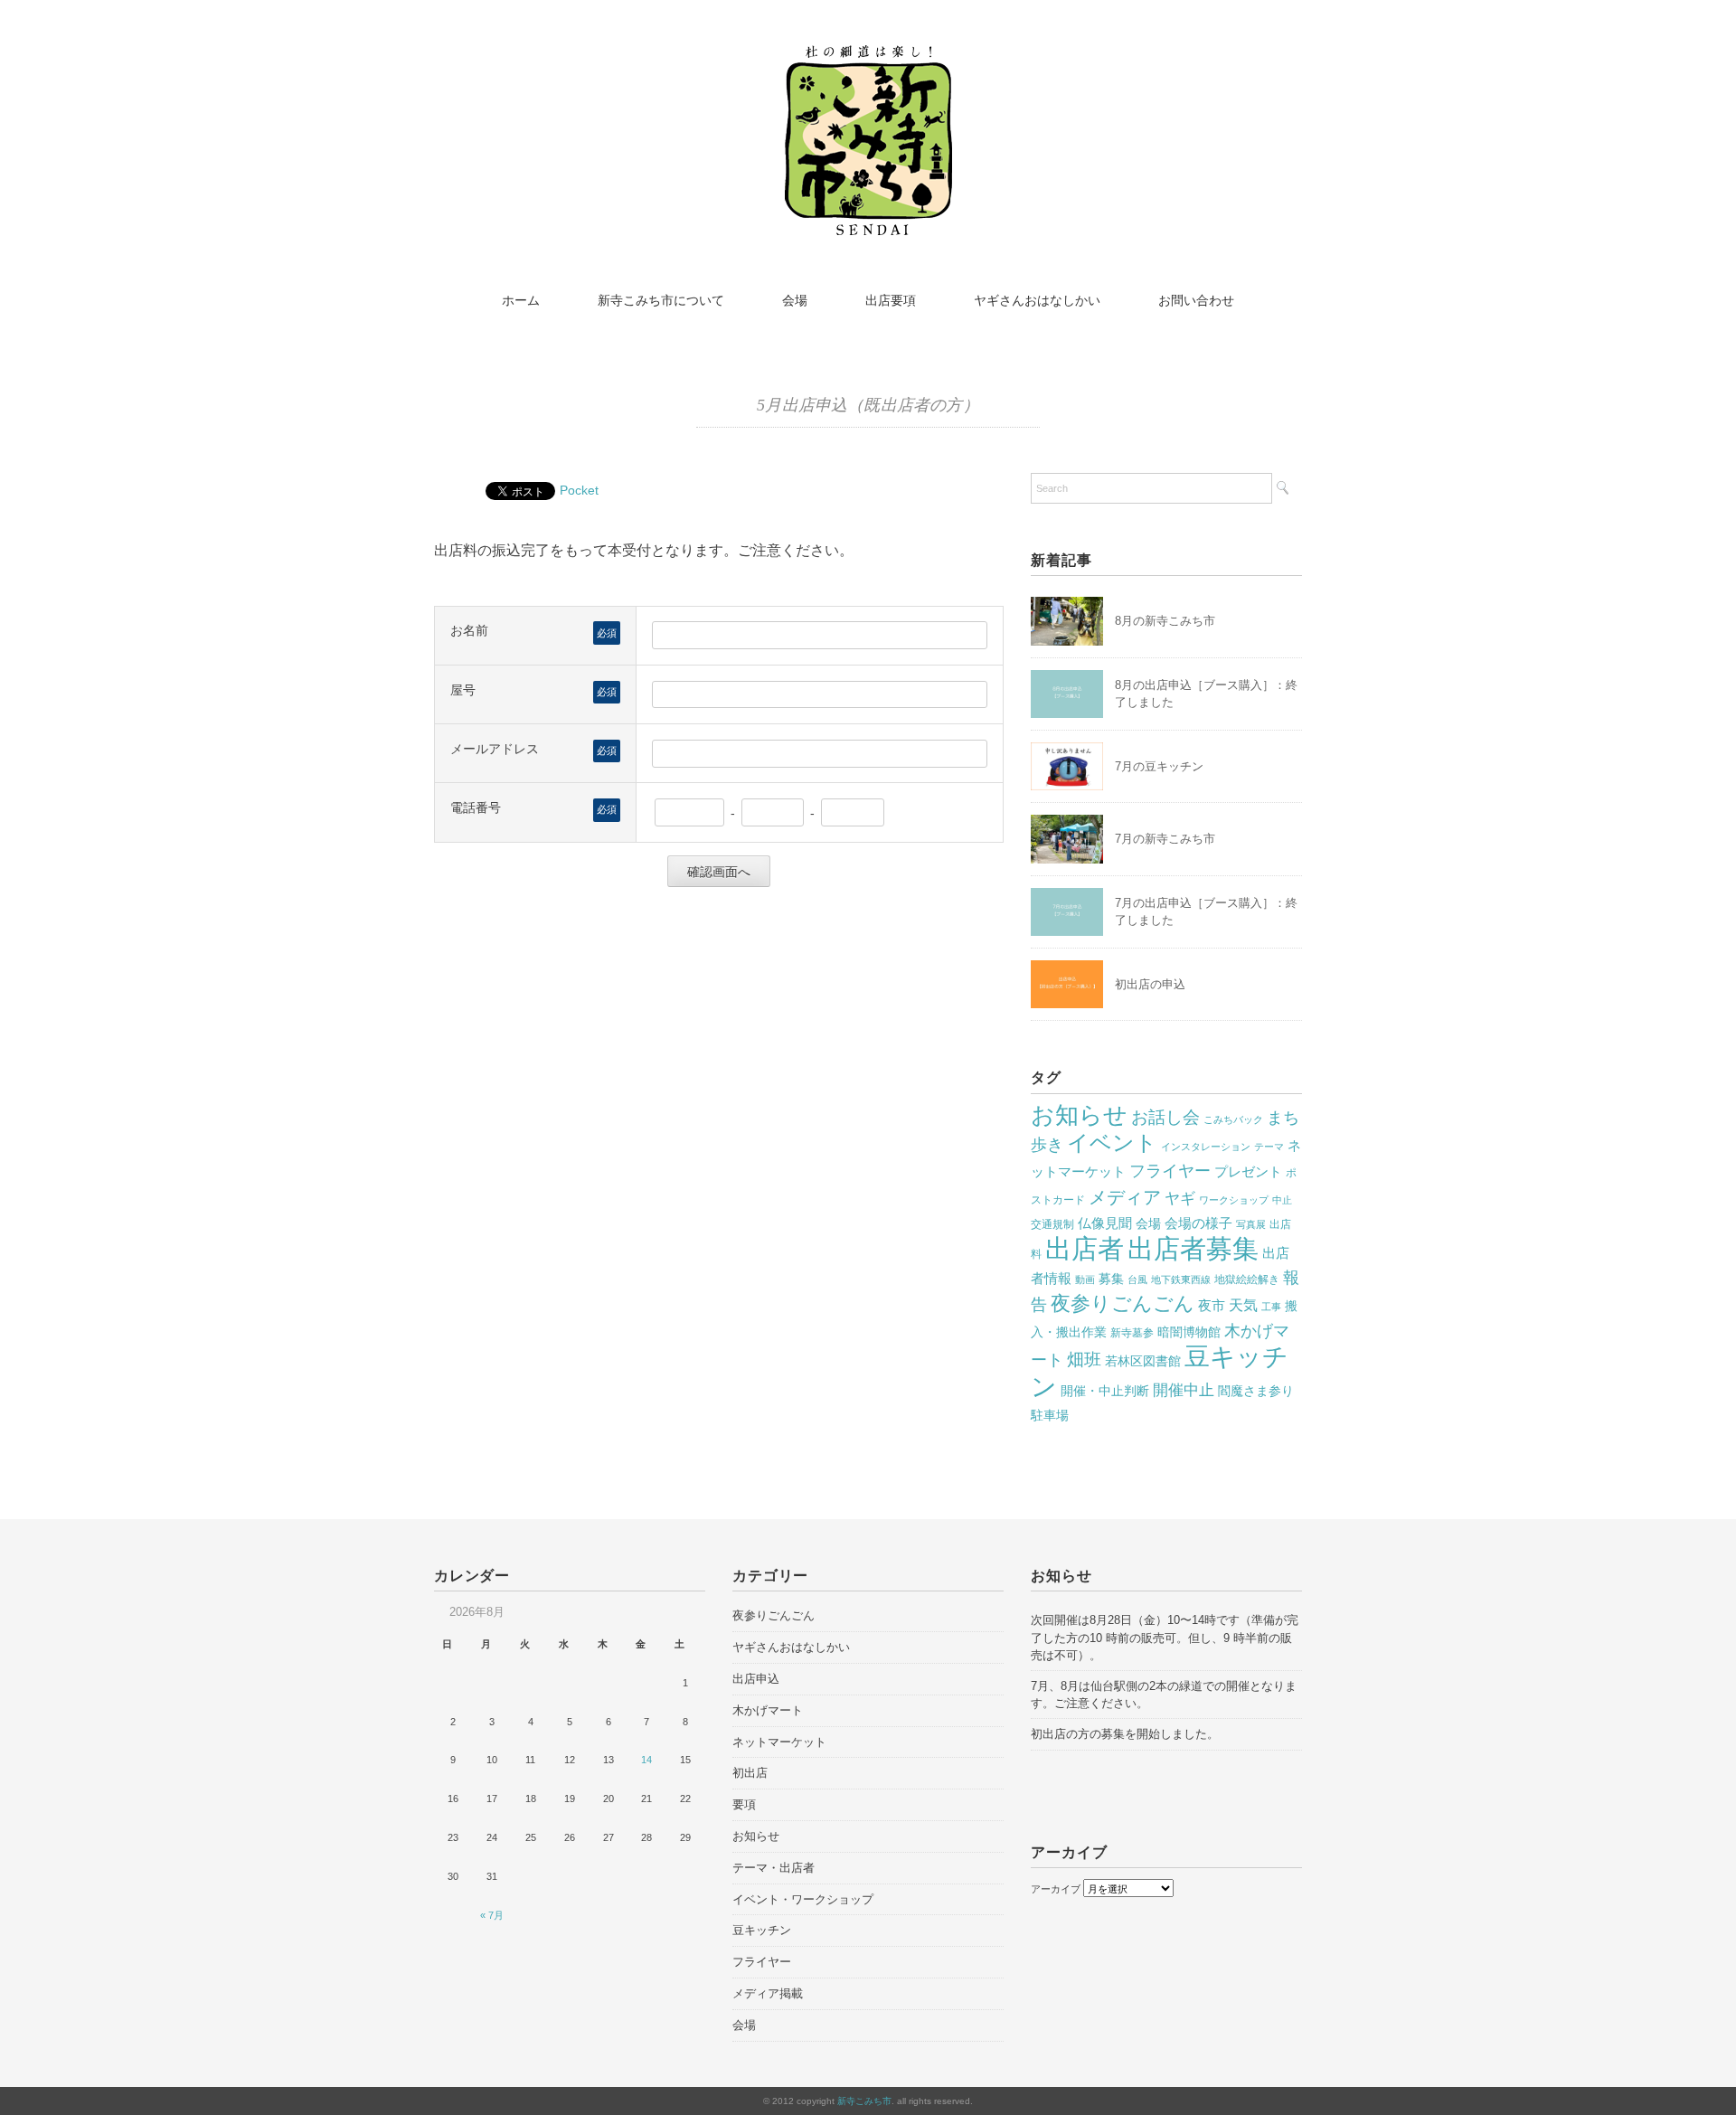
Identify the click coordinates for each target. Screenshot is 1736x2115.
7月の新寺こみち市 (1165, 839)
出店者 (1085, 1248)
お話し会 (1165, 1117)
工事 (1271, 1307)
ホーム (521, 300)
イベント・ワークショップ (803, 1899)
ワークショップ (1234, 1200)
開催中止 (1184, 1390)
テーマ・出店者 (774, 1868)
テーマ (1269, 1147)
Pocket (579, 490)
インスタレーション (1206, 1147)
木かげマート (768, 1710)
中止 (1282, 1200)
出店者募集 (1193, 1249)
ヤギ (1180, 1199)
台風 (1137, 1279)
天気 (1243, 1305)
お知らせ (1079, 1115)
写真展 (1251, 1224)
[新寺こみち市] (868, 57)
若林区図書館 (1143, 1361)
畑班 (1084, 1360)
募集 (1111, 1279)
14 (646, 1760)
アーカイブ (1056, 1889)
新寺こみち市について (661, 300)
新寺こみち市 (864, 2101)
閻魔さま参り (1256, 1391)
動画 (1085, 1279)
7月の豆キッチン (1159, 766)
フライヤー (1170, 1171)
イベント (1112, 1142)
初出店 (750, 1773)
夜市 (1212, 1306)
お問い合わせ (1196, 300)
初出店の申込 (1150, 984)
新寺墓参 (1132, 1333)
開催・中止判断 (1105, 1391)
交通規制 (1052, 1224)
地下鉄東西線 (1181, 1279)
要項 (744, 1804)
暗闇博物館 (1189, 1332)
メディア (1125, 1197)
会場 (795, 300)
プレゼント (1248, 1172)
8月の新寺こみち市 (1165, 621)
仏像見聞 (1105, 1223)
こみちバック (1233, 1119)
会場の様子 (1198, 1223)
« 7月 (492, 1915)
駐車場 (1050, 1416)
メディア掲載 (768, 1993)
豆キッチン (762, 1930)
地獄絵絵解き (1247, 1279)
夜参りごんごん (1123, 1303)
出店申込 (756, 1679)
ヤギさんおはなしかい (1037, 300)
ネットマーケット (779, 1742)
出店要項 (891, 300)
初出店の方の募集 (1078, 1734)
